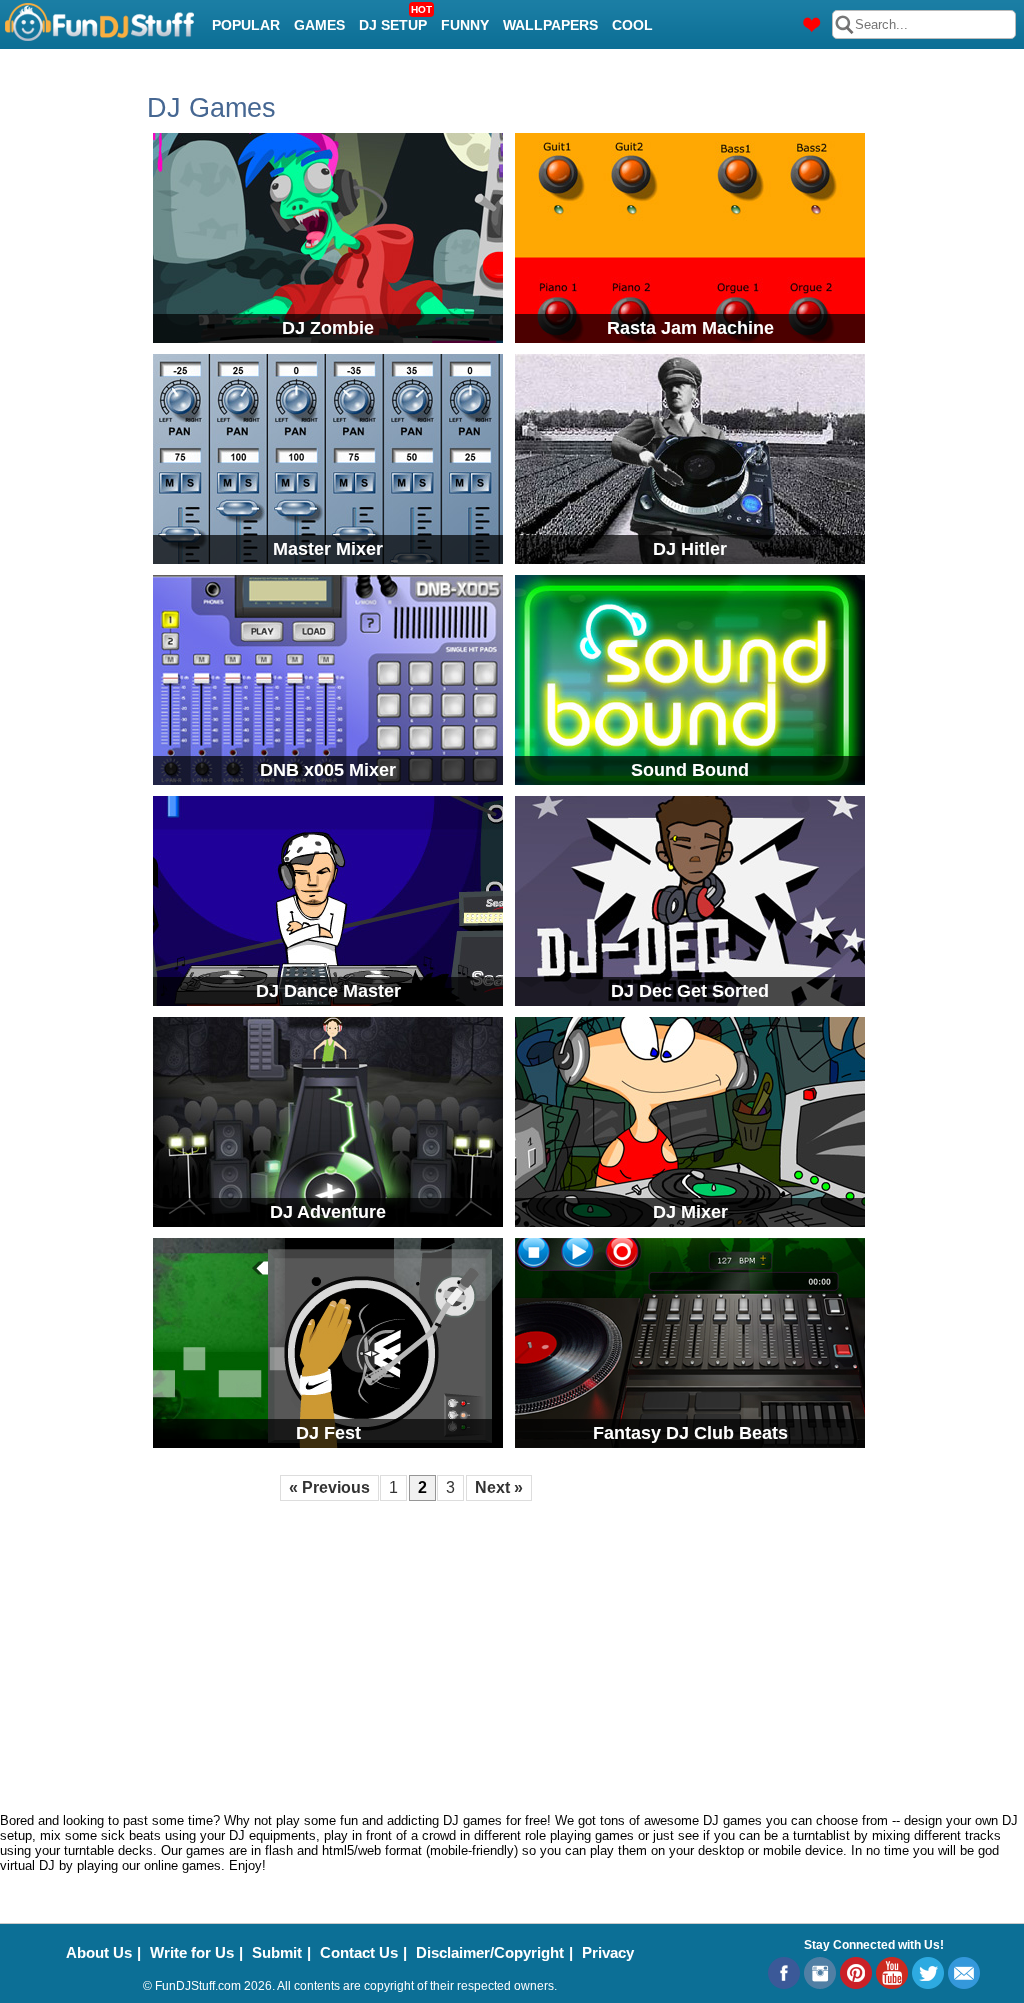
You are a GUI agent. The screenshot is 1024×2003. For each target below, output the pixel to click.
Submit (277, 1952)
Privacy (608, 1952)
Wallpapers (550, 25)
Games (319, 25)
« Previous (329, 1487)
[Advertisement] (511, 1654)
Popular (246, 25)
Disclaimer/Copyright (490, 1952)
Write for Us (192, 1952)
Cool (632, 25)
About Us (99, 1952)
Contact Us (359, 1952)
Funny (465, 25)
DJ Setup (395, 19)
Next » (499, 1487)
